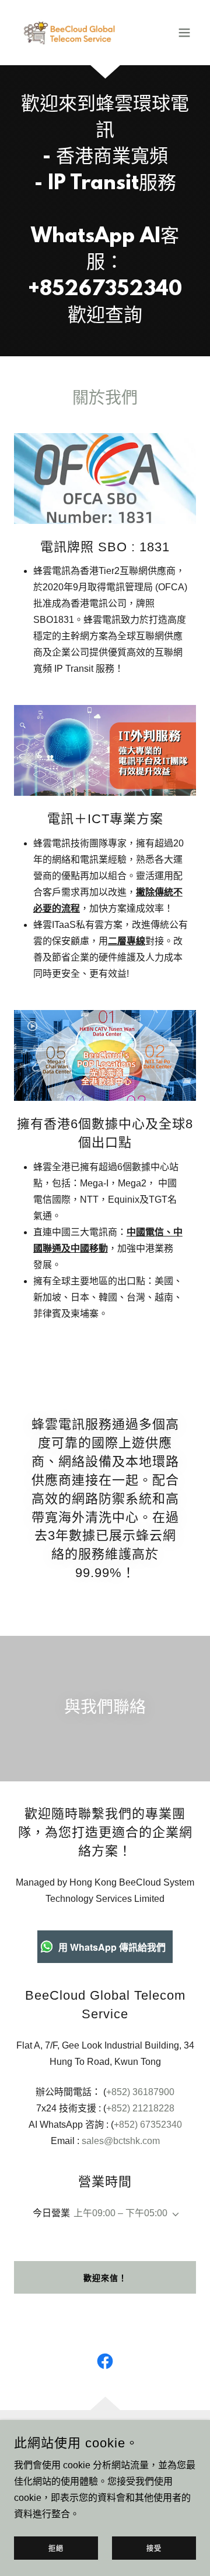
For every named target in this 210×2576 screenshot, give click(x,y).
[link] (78, 33)
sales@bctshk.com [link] (121, 2141)
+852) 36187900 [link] (140, 2092)
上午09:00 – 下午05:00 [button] (120, 2213)
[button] (184, 33)
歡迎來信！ (105, 2278)
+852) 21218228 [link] (140, 2108)
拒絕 (56, 2549)
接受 (154, 2549)
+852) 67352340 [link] (148, 2125)
